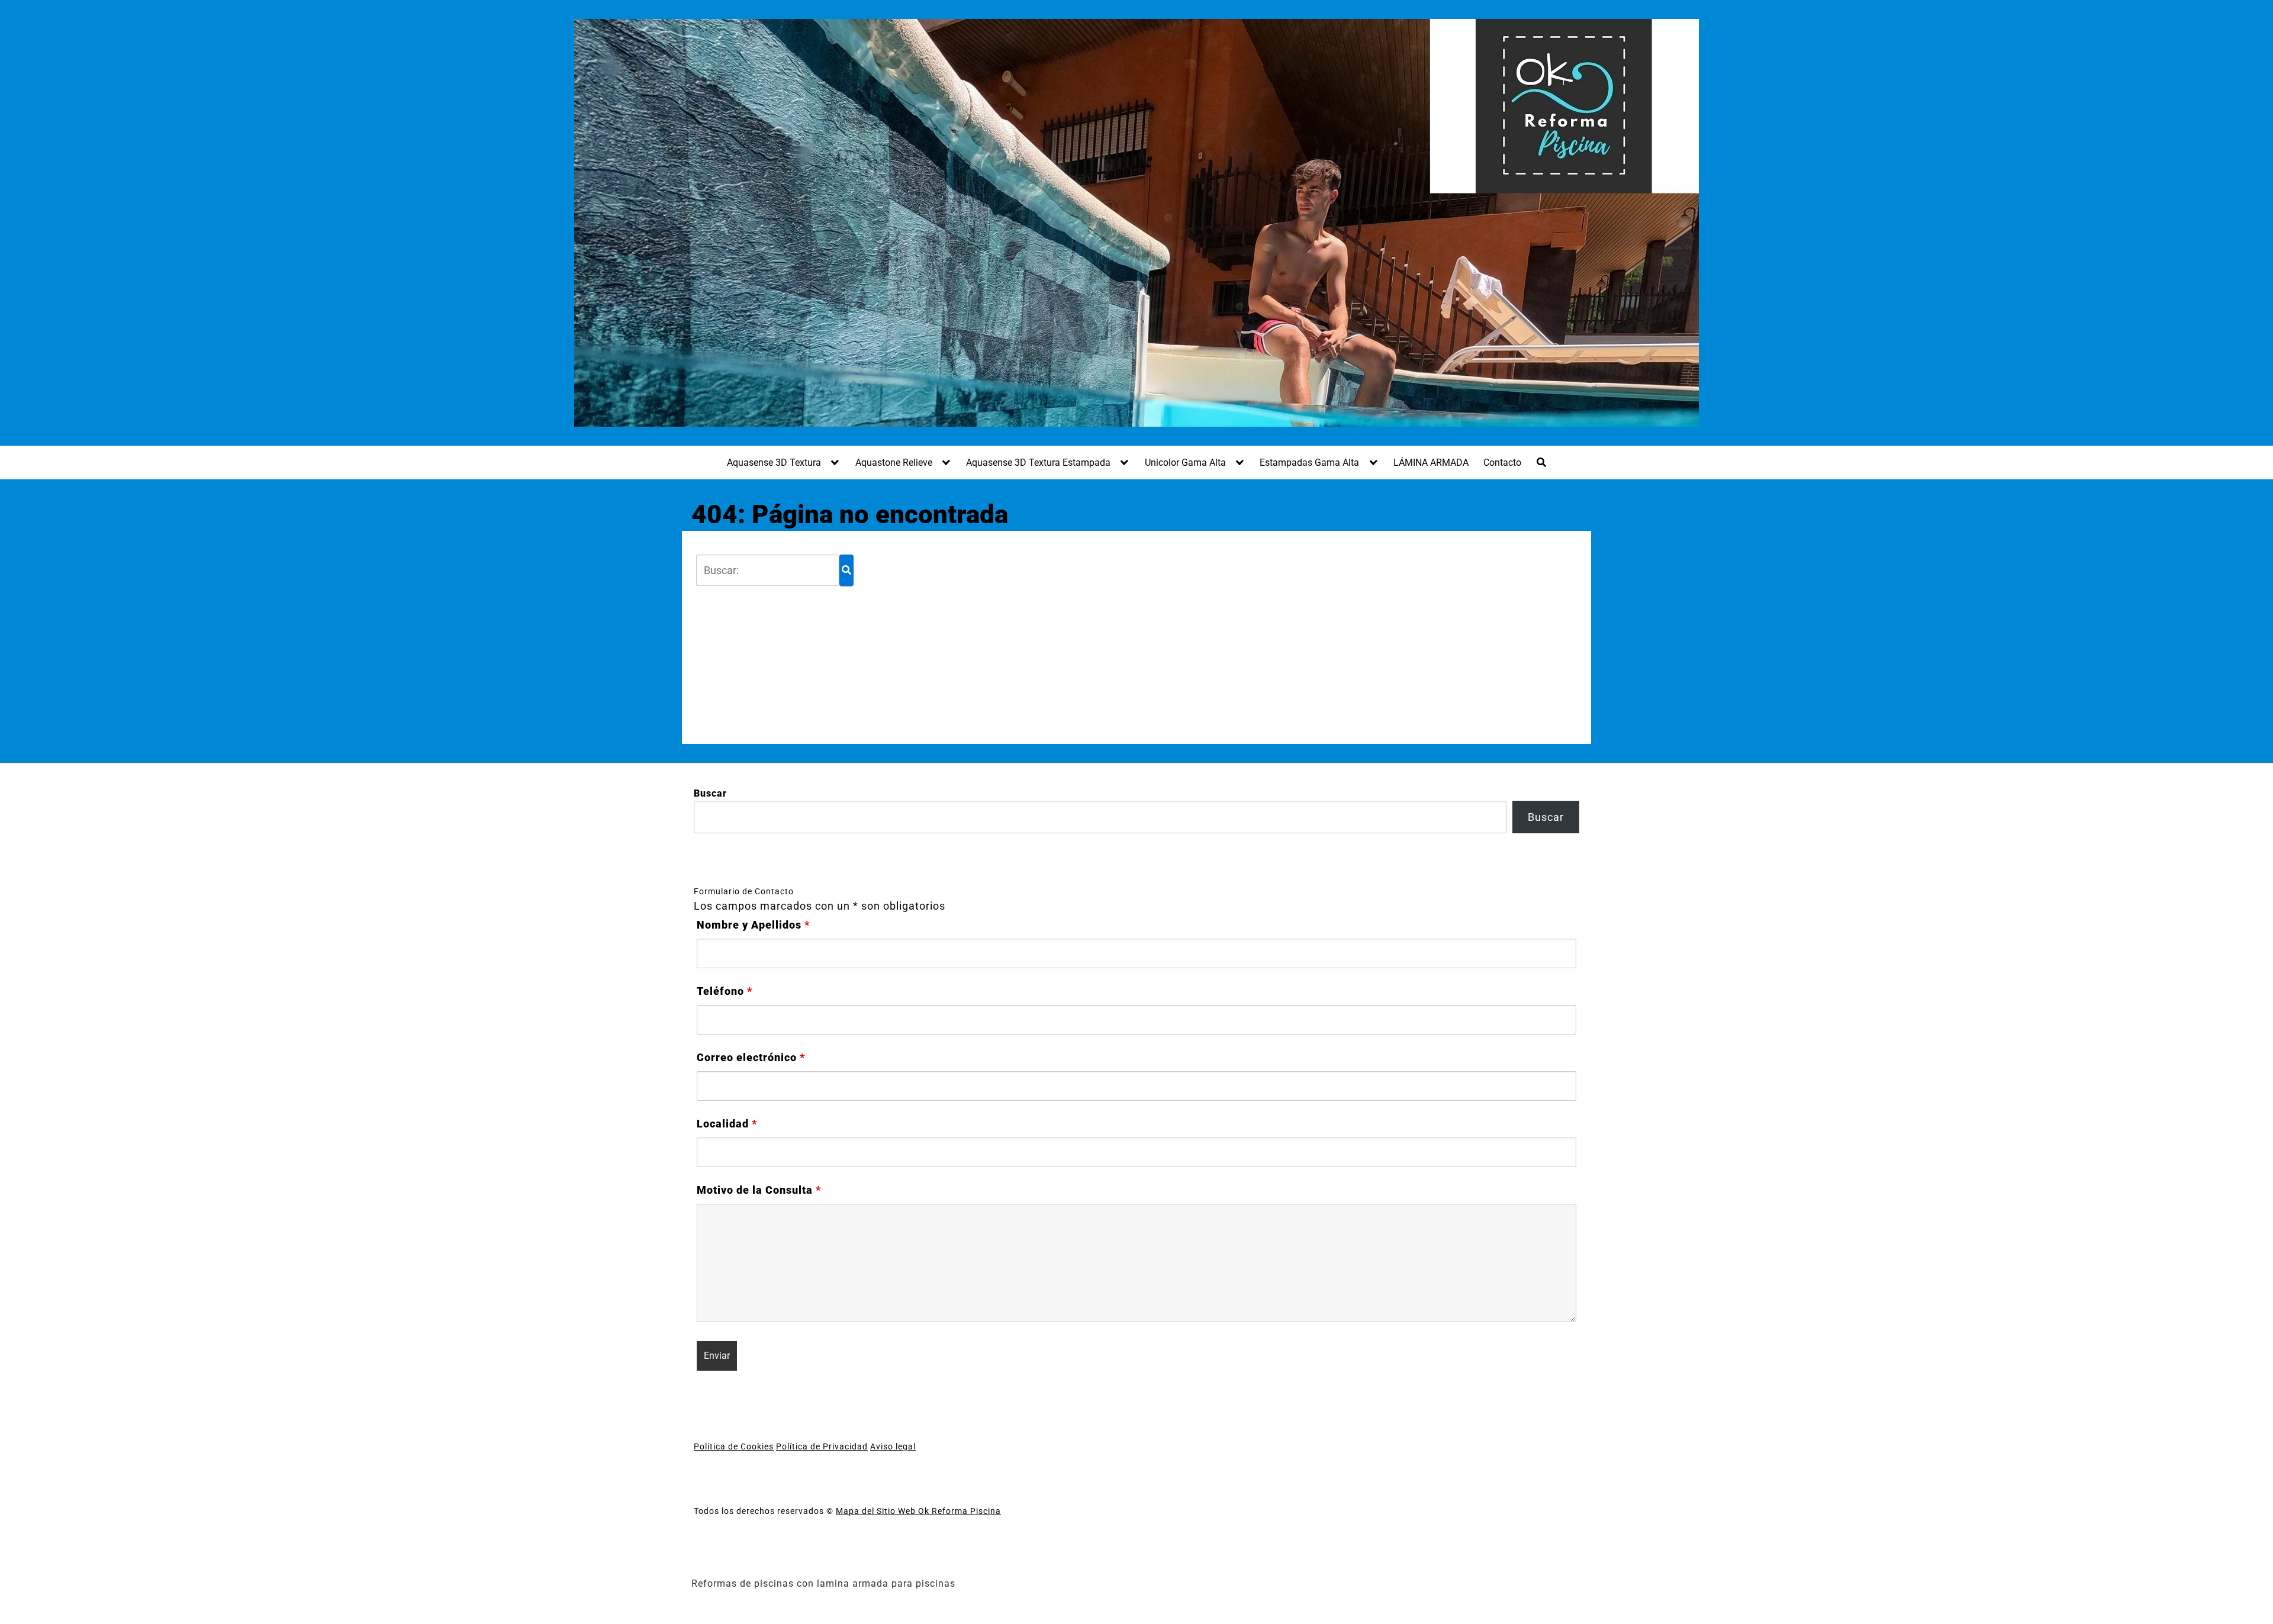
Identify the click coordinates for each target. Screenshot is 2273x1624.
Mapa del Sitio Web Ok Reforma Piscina (918, 1511)
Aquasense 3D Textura (774, 463)
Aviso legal (893, 1446)
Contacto (1502, 463)
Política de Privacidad (822, 1446)
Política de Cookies (734, 1446)
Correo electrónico (751, 1058)
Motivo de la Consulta (759, 1190)
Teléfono (725, 991)
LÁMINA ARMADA (1431, 463)
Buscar (710, 793)
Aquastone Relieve (894, 463)
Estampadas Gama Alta (1309, 463)
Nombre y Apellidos (753, 925)
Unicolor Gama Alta (1185, 463)
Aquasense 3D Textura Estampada (1038, 463)
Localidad (727, 1124)
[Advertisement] (1212, 637)
